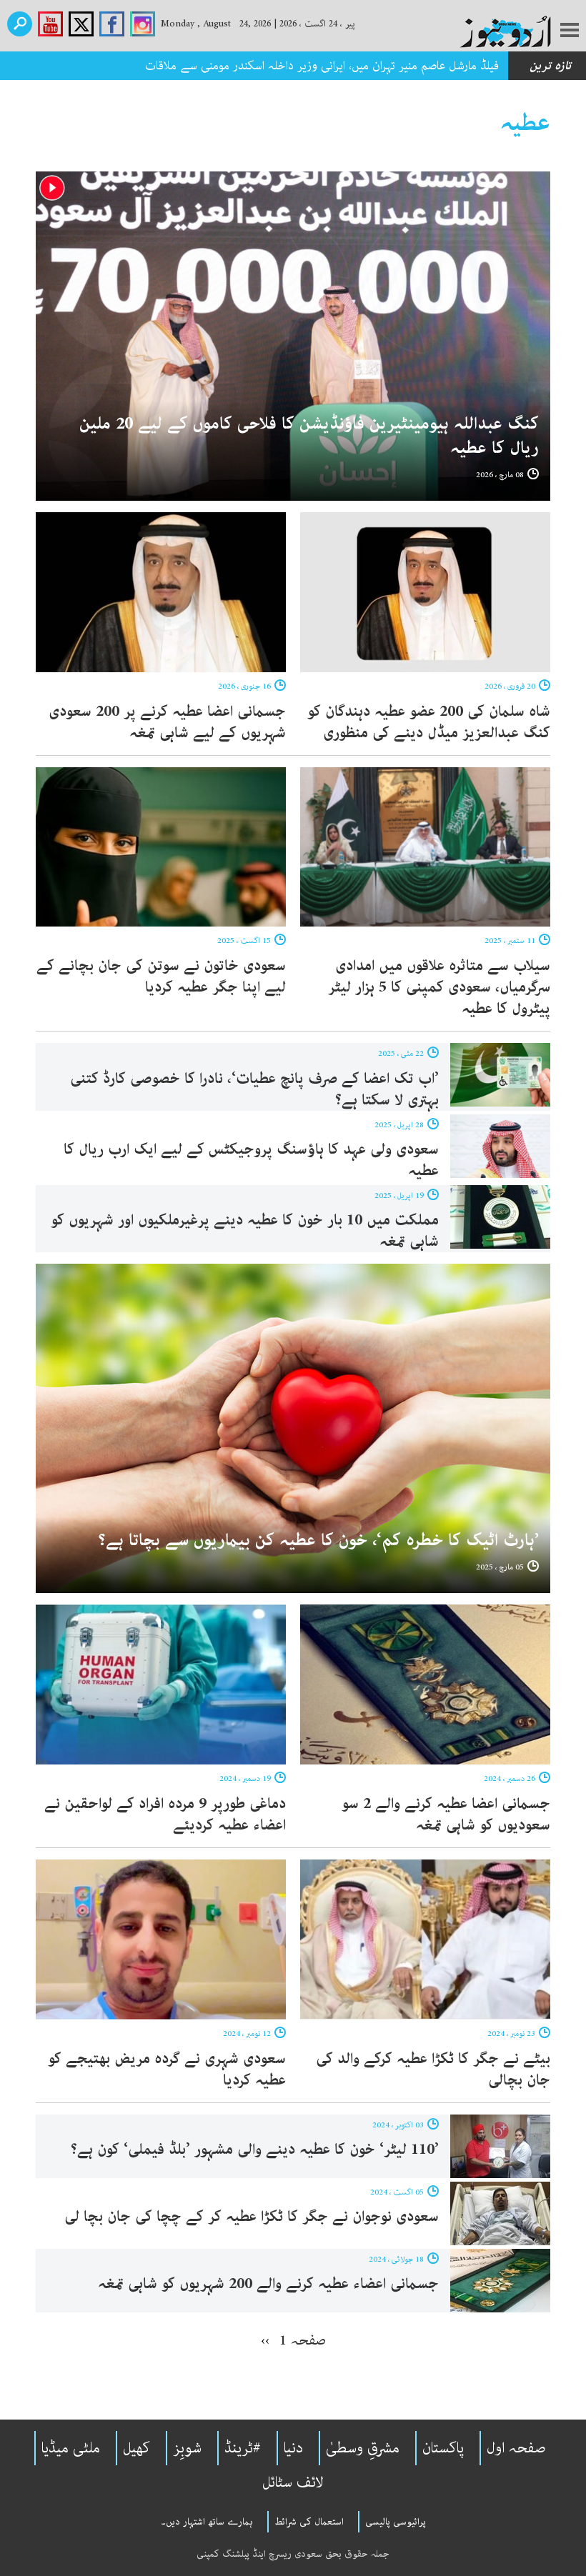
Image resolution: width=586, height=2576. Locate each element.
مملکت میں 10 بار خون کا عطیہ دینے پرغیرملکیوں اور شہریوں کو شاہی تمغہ (245, 1231)
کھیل (136, 2448)
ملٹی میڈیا (71, 2448)
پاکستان (443, 2448)
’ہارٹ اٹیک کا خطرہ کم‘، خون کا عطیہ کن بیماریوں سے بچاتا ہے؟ (319, 1541)
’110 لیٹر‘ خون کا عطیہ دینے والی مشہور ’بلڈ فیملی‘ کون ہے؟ (255, 2150)
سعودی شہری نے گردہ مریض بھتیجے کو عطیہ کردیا (167, 2070)
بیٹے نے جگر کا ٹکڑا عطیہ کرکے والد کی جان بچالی (433, 2070)
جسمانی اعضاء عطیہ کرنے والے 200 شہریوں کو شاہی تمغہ (268, 2284)
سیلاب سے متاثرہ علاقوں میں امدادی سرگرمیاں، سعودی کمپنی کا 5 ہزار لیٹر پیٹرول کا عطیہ (439, 987)
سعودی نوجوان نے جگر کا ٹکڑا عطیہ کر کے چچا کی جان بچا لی (252, 2217)
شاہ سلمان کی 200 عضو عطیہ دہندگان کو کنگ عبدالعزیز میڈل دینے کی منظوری (429, 722)
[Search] (20, 24)
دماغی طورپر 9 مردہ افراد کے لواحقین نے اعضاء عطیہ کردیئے (165, 1814)
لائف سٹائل (293, 2482)
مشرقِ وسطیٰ (363, 2448)
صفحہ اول (516, 2448)
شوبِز (187, 2448)
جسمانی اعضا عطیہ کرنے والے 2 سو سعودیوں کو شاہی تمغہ (446, 1814)
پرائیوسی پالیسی (396, 2522)
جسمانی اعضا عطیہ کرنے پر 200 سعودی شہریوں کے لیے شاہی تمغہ (167, 722)
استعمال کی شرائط (309, 2522)
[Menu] (570, 31)
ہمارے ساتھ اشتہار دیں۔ (207, 2522)
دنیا (293, 2448)
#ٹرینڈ (243, 2448)
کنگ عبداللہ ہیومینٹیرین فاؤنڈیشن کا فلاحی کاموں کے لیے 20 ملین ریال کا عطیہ (309, 436)
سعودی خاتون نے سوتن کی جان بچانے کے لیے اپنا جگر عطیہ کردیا (161, 977)
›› (265, 2340)
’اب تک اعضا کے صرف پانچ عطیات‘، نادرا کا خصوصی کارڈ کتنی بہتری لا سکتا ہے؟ (254, 1089)
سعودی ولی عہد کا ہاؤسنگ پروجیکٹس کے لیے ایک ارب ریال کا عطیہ (251, 1160)
